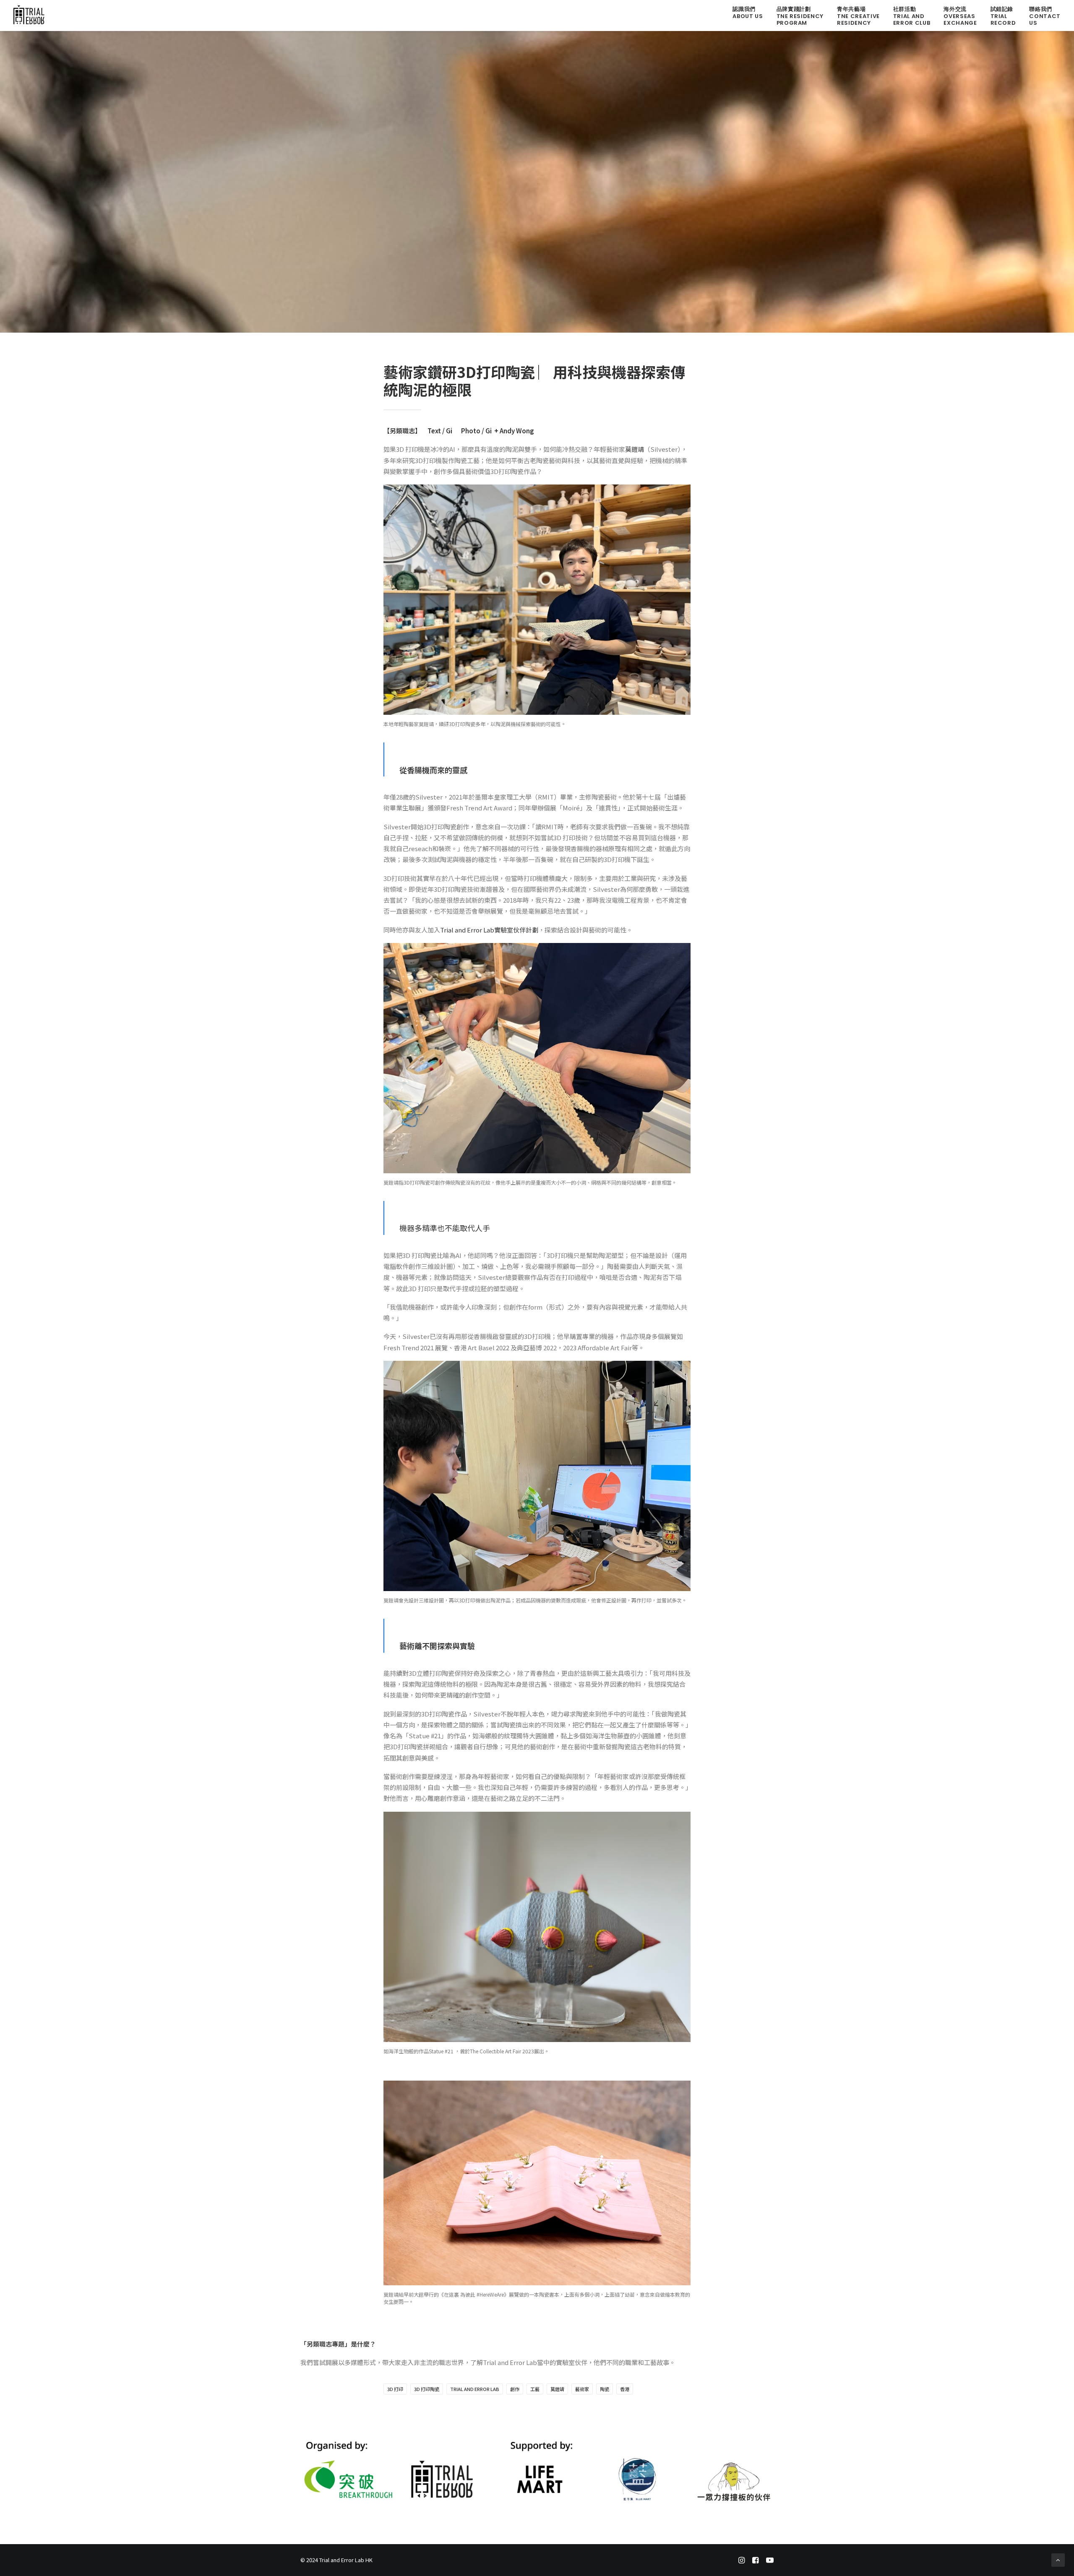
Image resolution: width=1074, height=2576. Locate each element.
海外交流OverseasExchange (960, 16)
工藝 (535, 2389)
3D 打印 (395, 2389)
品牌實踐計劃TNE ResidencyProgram (800, 16)
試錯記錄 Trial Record (1003, 16)
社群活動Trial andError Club (912, 16)
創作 (515, 2389)
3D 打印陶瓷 (427, 2389)
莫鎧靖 (635, 449)
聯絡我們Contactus (1045, 16)
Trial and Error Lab (475, 2389)
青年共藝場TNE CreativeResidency (858, 16)
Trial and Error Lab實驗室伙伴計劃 (489, 930)
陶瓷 (605, 2389)
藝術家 (582, 2389)
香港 (625, 2389)
